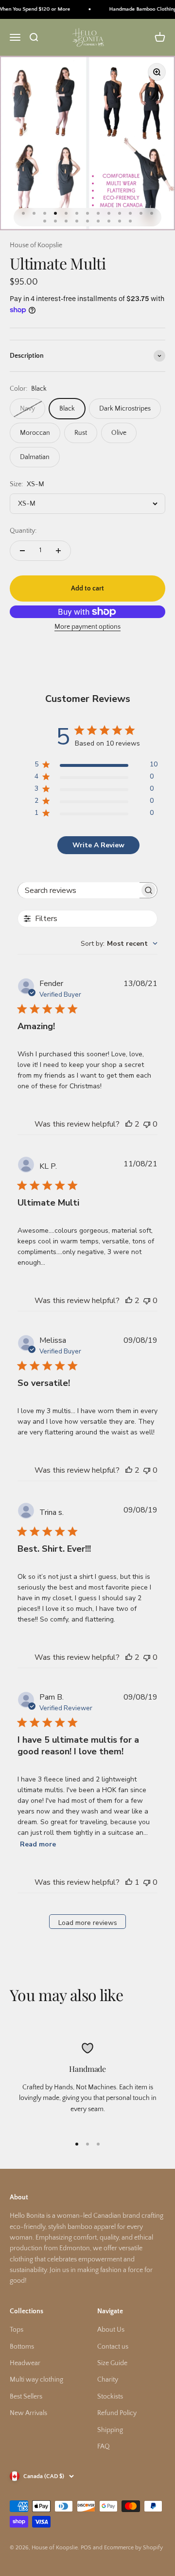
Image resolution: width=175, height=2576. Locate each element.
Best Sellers (26, 2397)
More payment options (87, 627)
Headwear (25, 2363)
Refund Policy (117, 2413)
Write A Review (98, 845)
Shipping (110, 2430)
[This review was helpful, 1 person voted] (129, 1882)
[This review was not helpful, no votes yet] (147, 1124)
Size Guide (112, 2363)
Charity (108, 2380)
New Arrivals (28, 2413)
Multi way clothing (36, 2380)
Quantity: (23, 531)
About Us (111, 2330)
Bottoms (22, 2347)
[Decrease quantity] (22, 551)
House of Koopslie (36, 245)
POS (86, 2548)
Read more (38, 1844)
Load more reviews (88, 1923)
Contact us (113, 2347)
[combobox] (119, 944)
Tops (17, 2330)
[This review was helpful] (129, 1124)
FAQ (104, 2447)
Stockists (110, 2397)
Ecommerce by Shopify (133, 2548)
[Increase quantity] (58, 551)
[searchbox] (79, 890)
